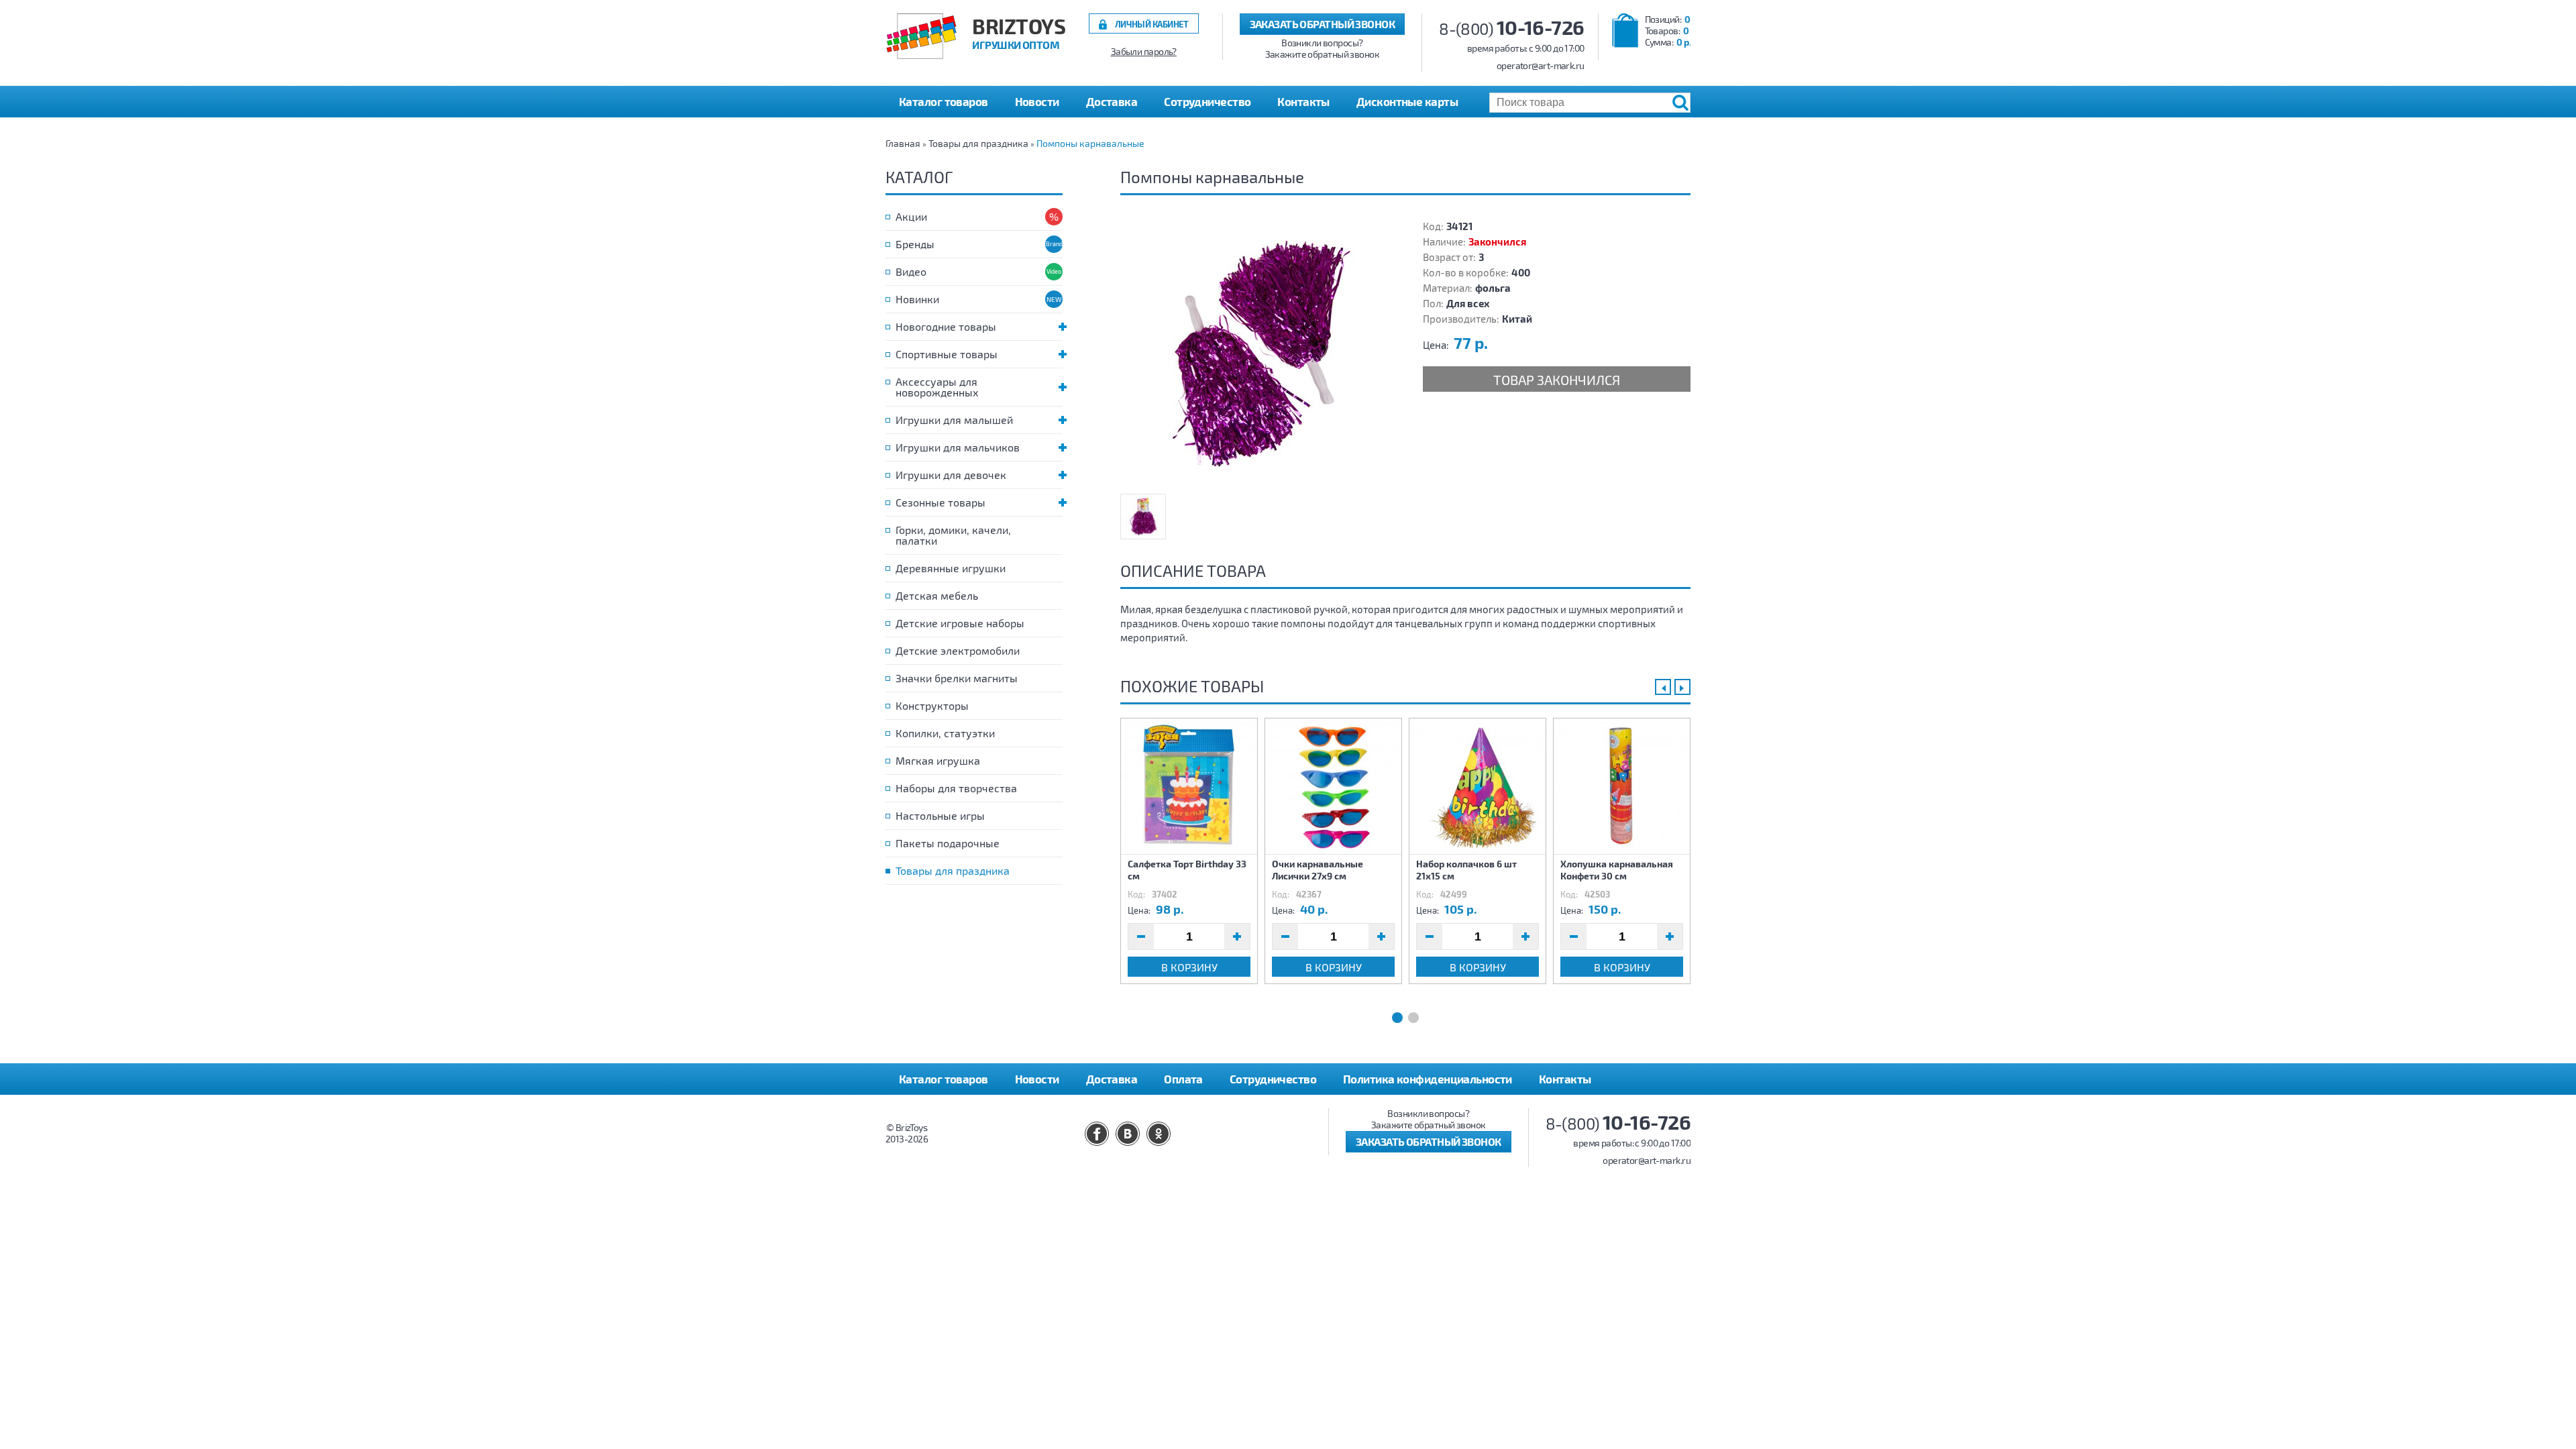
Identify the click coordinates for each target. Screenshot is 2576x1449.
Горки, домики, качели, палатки (953, 535)
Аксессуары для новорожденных (937, 387)
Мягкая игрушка (938, 760)
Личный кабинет (1152, 24)
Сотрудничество (1207, 101)
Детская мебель (937, 595)
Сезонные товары (941, 502)
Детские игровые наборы (960, 623)
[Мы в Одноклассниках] (1159, 1134)
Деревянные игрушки (951, 568)
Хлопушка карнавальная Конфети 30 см (1617, 870)
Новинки (917, 299)
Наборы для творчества (956, 788)
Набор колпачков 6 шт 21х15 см (1466, 870)
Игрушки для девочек (951, 475)
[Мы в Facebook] (1097, 1134)
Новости (1037, 101)
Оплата (1183, 1079)
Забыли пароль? (1144, 52)
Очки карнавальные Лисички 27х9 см (1318, 870)
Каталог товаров (944, 1079)
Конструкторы (932, 705)
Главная (903, 143)
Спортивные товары (947, 354)
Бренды (915, 244)
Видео (911, 271)
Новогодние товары (946, 326)
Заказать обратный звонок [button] (1323, 24)
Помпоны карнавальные (1090, 143)
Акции (911, 216)
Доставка (1112, 101)
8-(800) (1512, 29)
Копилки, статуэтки (945, 733)
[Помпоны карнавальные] (1254, 353)
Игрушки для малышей (954, 420)
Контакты (1303, 101)
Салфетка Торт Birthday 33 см (1187, 870)
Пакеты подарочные (948, 843)
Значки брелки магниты (957, 678)
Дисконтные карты (1407, 101)
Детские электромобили (958, 650)
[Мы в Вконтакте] (1128, 1134)
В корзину (1189, 967)
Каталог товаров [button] (944, 101)
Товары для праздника (978, 143)
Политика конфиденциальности (1428, 1079)
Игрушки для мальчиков (958, 447)
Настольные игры (940, 815)
